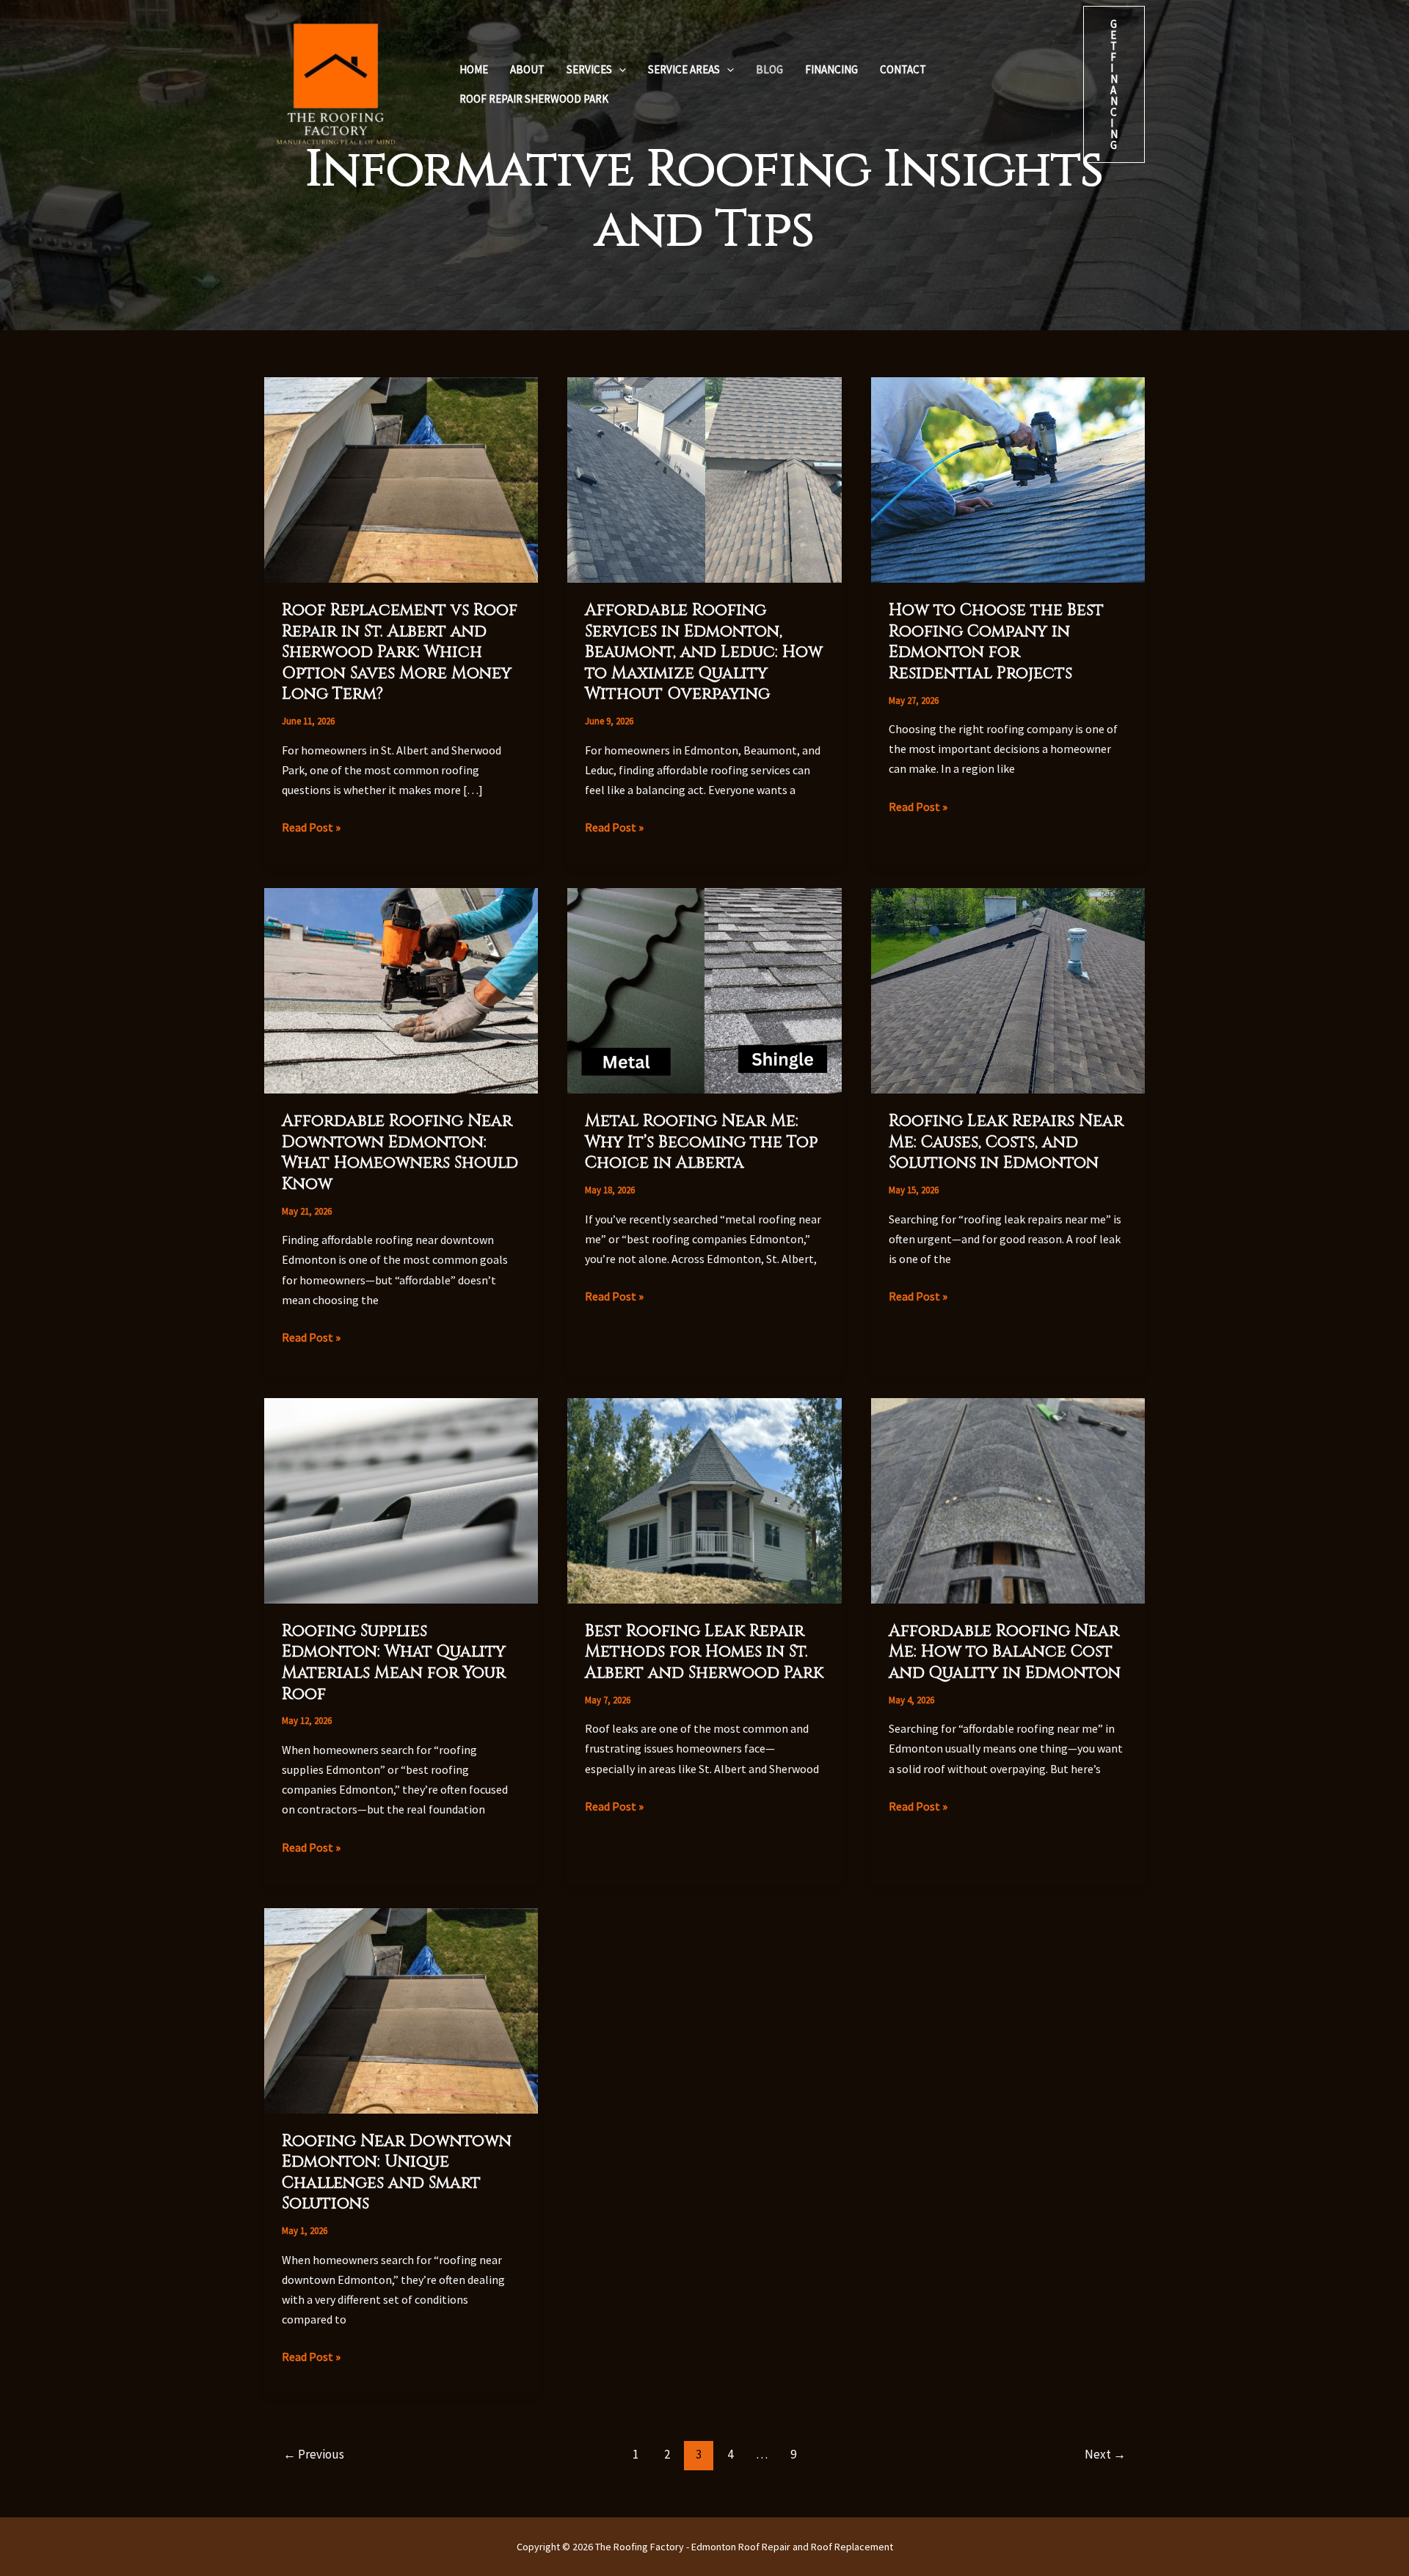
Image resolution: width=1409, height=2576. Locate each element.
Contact (903, 69)
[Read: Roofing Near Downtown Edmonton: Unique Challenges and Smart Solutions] (401, 2009)
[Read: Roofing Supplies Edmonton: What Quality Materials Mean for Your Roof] (401, 1499)
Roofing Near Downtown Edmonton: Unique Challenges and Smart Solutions (397, 2173)
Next (1105, 2454)
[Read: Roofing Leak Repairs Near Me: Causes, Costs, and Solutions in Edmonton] (1008, 989)
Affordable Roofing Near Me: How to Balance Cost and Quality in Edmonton (1005, 1652)
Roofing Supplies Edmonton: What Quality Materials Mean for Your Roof (394, 1663)
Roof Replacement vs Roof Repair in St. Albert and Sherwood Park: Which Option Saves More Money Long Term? (400, 652)
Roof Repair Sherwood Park (534, 99)
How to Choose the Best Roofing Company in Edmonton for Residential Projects (996, 642)
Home (474, 69)
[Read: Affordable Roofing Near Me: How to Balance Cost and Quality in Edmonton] (1008, 1499)
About (527, 69)
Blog (769, 69)
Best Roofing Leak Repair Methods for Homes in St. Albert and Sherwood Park (704, 1652)
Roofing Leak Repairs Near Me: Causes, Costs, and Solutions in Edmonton (1006, 1142)
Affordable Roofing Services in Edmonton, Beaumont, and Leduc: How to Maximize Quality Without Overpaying (704, 652)
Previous (314, 2454)
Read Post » (311, 828)
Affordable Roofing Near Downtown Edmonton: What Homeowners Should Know (400, 1153)
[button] (619, 70)
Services (589, 69)
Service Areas (684, 69)
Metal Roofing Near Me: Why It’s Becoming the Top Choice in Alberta (701, 1142)
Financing (831, 69)
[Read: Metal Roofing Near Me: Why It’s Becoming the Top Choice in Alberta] (704, 989)
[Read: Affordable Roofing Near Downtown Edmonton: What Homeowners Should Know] (401, 989)
